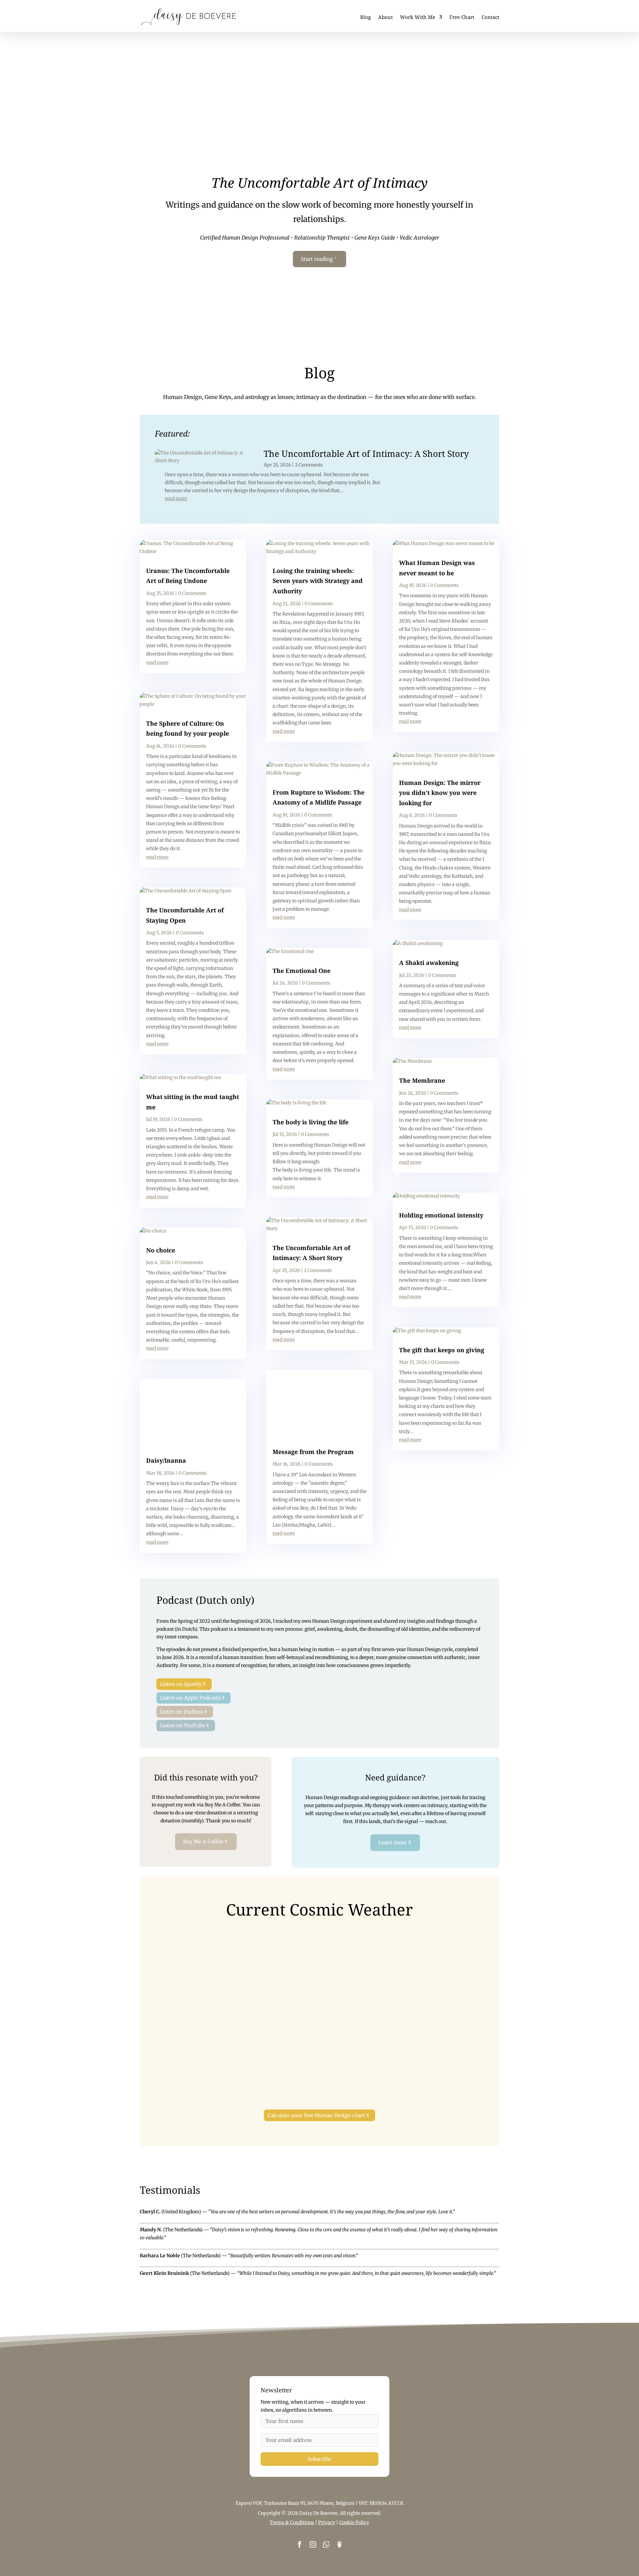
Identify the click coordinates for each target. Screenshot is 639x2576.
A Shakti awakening (429, 963)
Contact (490, 17)
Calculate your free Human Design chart (316, 2115)
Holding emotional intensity (441, 1215)
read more (176, 498)
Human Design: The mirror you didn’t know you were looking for (440, 793)
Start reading (317, 259)
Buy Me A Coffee (203, 1841)
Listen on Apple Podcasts (190, 1698)
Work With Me (418, 17)
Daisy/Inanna (166, 1460)
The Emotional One (302, 971)
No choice (161, 1250)
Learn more (393, 1842)
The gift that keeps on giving (442, 1350)
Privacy (327, 2522)
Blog (365, 17)
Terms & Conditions (292, 2522)
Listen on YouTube (183, 1725)
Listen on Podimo (182, 1712)
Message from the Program (313, 1452)
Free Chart (462, 17)
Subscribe (319, 2459)
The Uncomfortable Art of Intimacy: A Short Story (366, 454)
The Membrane (422, 1080)
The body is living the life (311, 1122)
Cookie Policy (354, 2522)
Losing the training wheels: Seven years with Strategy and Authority (318, 581)
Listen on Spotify (181, 1684)
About (385, 17)
